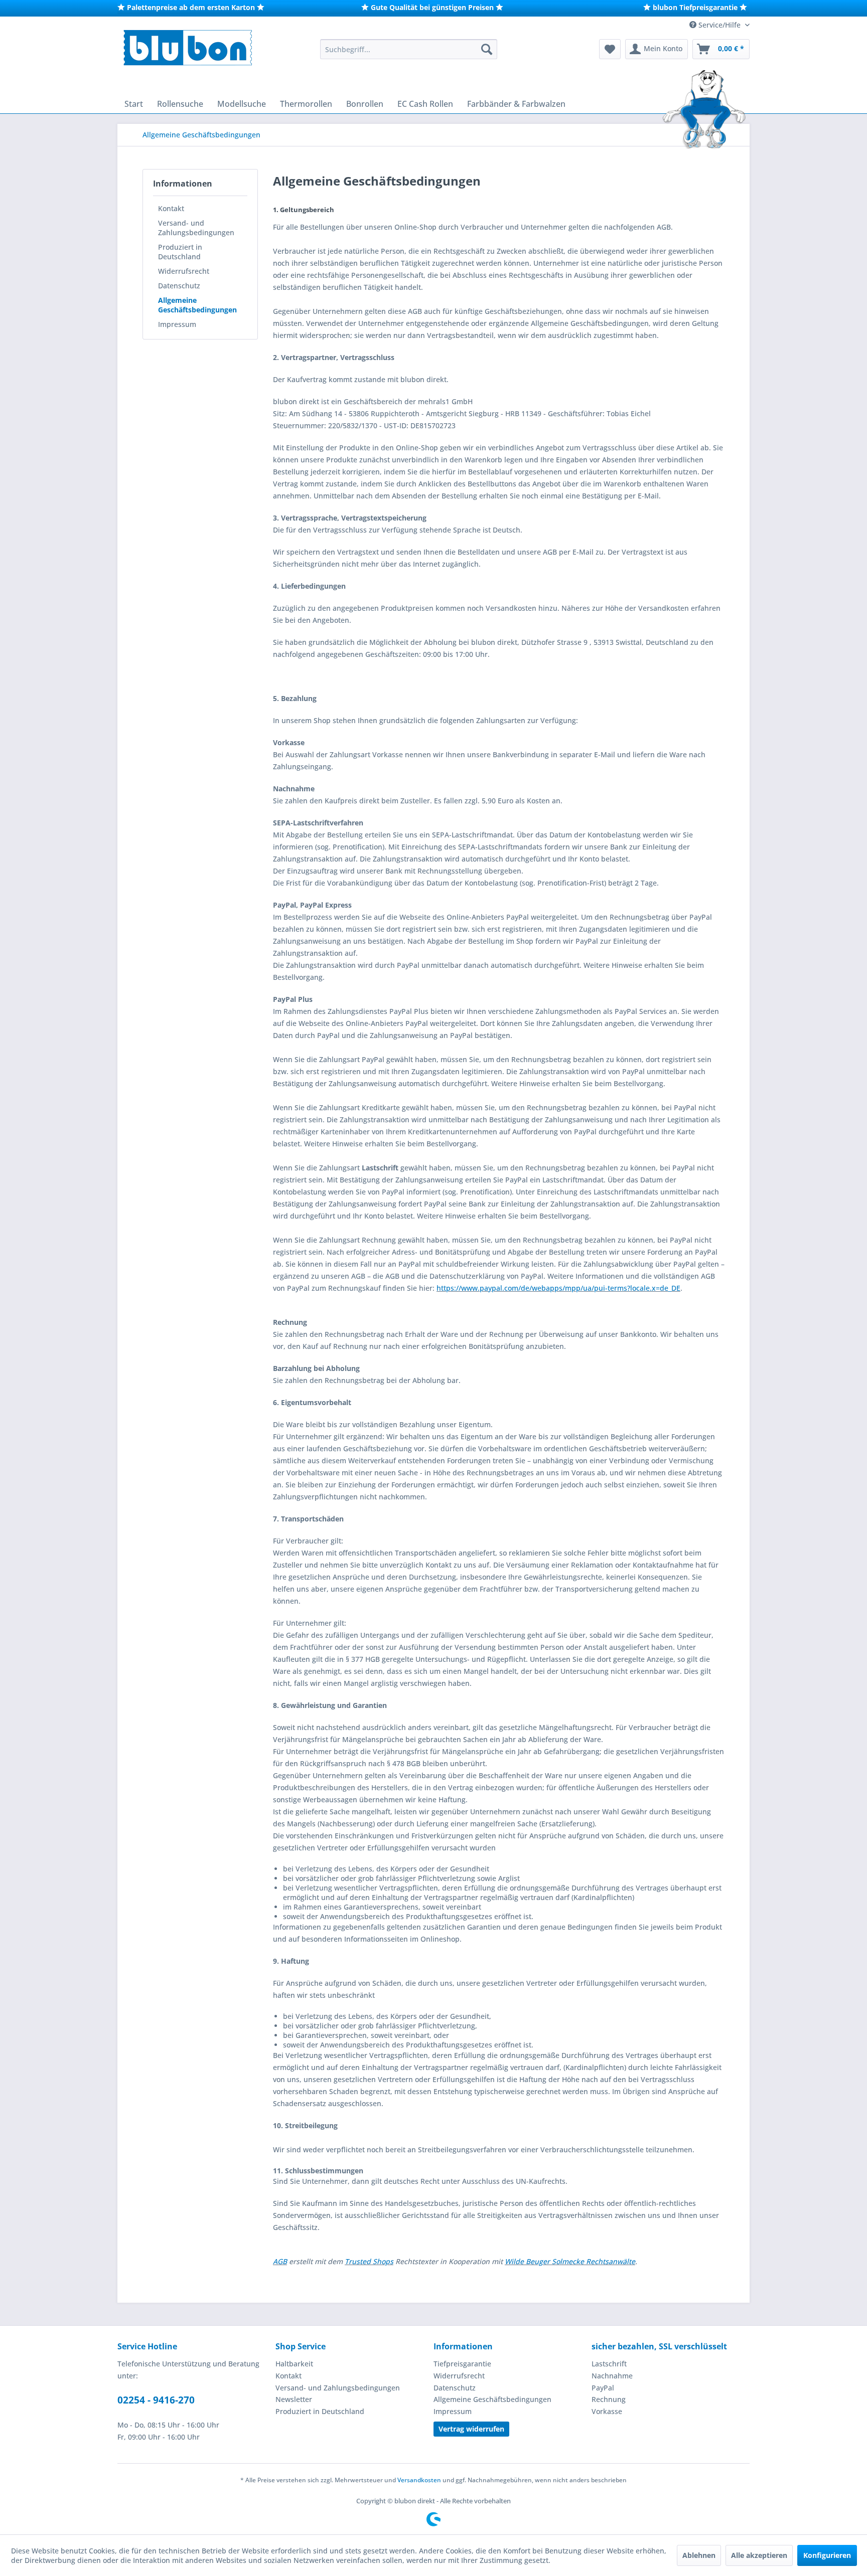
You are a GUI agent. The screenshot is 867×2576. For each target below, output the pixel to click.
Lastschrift (609, 2364)
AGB (280, 2261)
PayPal (603, 2388)
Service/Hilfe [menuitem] (719, 25)
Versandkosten (419, 2480)
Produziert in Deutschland (180, 252)
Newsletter (294, 2399)
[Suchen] (487, 49)
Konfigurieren (827, 2555)
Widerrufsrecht (184, 271)
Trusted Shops (369, 2261)
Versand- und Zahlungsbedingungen (196, 228)
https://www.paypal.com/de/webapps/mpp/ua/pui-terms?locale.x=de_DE (558, 1288)
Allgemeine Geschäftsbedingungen (197, 305)
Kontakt (171, 208)
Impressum (177, 324)
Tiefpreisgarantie (462, 2364)
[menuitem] (409, 49)
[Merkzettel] (610, 49)
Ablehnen (699, 2555)
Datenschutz (179, 286)
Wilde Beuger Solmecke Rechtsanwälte (570, 2261)
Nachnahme (612, 2376)
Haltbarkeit (294, 2364)
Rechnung (609, 2399)
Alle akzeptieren (759, 2555)
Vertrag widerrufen (471, 2429)
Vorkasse (607, 2411)
